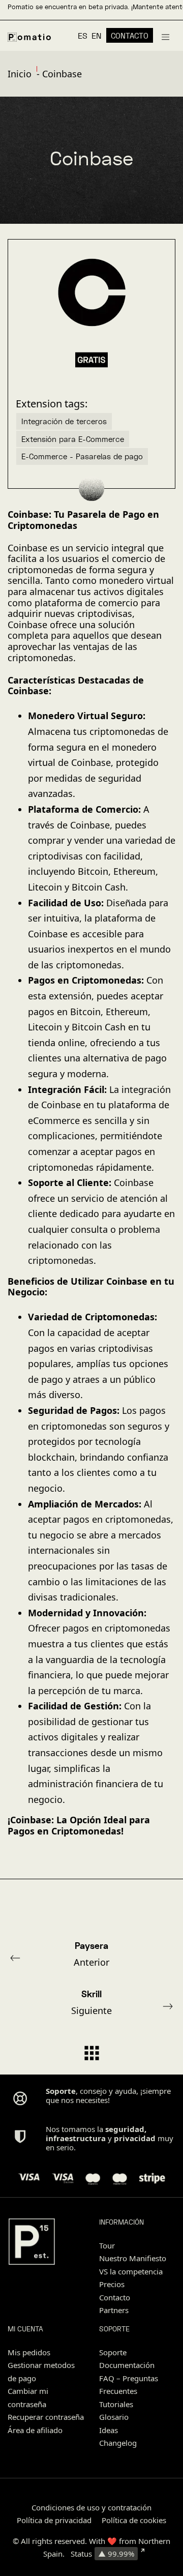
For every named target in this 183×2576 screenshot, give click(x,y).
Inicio (20, 74)
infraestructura (76, 2138)
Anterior (91, 1954)
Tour (107, 2245)
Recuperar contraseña (46, 2417)
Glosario (114, 2417)
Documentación (127, 2365)
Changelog (118, 2443)
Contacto (115, 2297)
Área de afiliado (35, 2430)
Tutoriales (116, 2404)
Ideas (109, 2430)
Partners (114, 2310)
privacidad (135, 2138)
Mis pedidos (29, 2352)
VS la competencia (131, 2271)
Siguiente (91, 2002)
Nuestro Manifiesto (133, 2258)
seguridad (125, 2129)
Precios (112, 2284)
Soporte (113, 2352)
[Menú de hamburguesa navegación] (165, 36)
